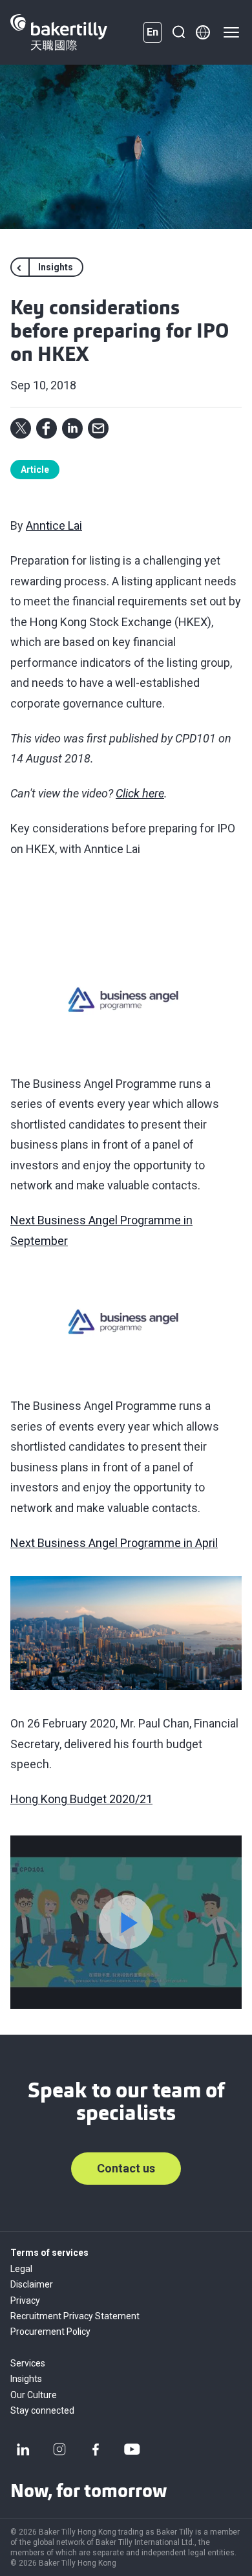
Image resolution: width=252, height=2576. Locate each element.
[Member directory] (203, 32)
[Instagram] (59, 2449)
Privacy (25, 2300)
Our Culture (34, 2395)
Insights (26, 2379)
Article (35, 470)
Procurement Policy (50, 2332)
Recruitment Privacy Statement (75, 2316)
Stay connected (42, 2410)
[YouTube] (132, 2449)
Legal (21, 2269)
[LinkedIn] (23, 2449)
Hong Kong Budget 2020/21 (81, 1799)
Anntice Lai (54, 525)
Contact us (126, 2168)
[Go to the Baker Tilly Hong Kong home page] (59, 32)
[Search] (178, 32)
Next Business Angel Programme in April (114, 1543)
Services (28, 2363)
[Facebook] (96, 2449)
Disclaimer (32, 2284)
